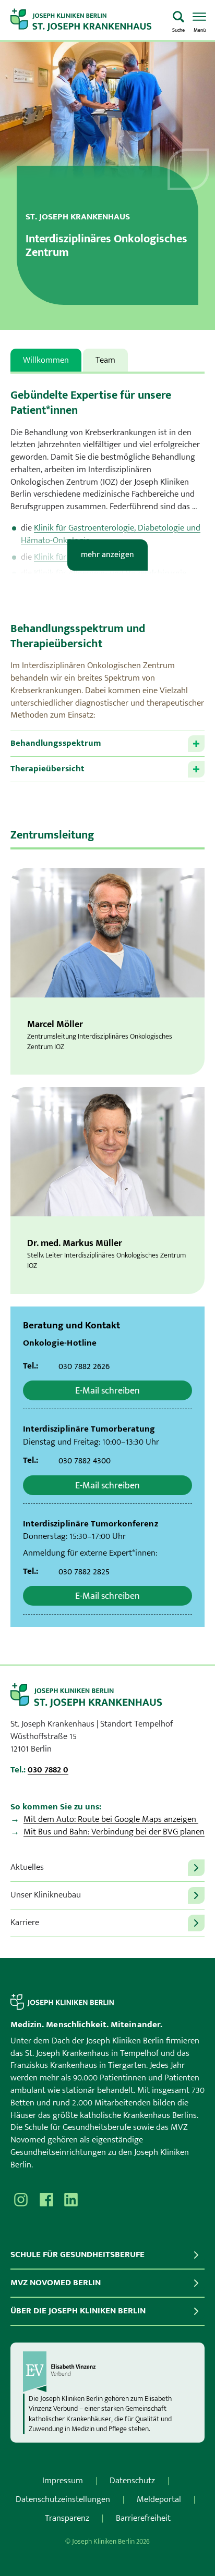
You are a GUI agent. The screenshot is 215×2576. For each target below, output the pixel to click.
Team (105, 360)
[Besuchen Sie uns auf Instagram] (21, 2200)
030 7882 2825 (84, 1572)
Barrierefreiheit (143, 2518)
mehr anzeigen (107, 555)
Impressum (63, 2481)
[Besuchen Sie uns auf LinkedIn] (71, 2200)
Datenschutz (132, 2481)
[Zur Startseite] (87, 20)
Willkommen (46, 360)
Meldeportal (159, 2499)
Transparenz (67, 2518)
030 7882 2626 (84, 1366)
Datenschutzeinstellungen (63, 2499)
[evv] (107, 2372)
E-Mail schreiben (107, 1391)
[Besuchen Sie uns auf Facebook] (46, 2200)
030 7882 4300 (85, 1461)
